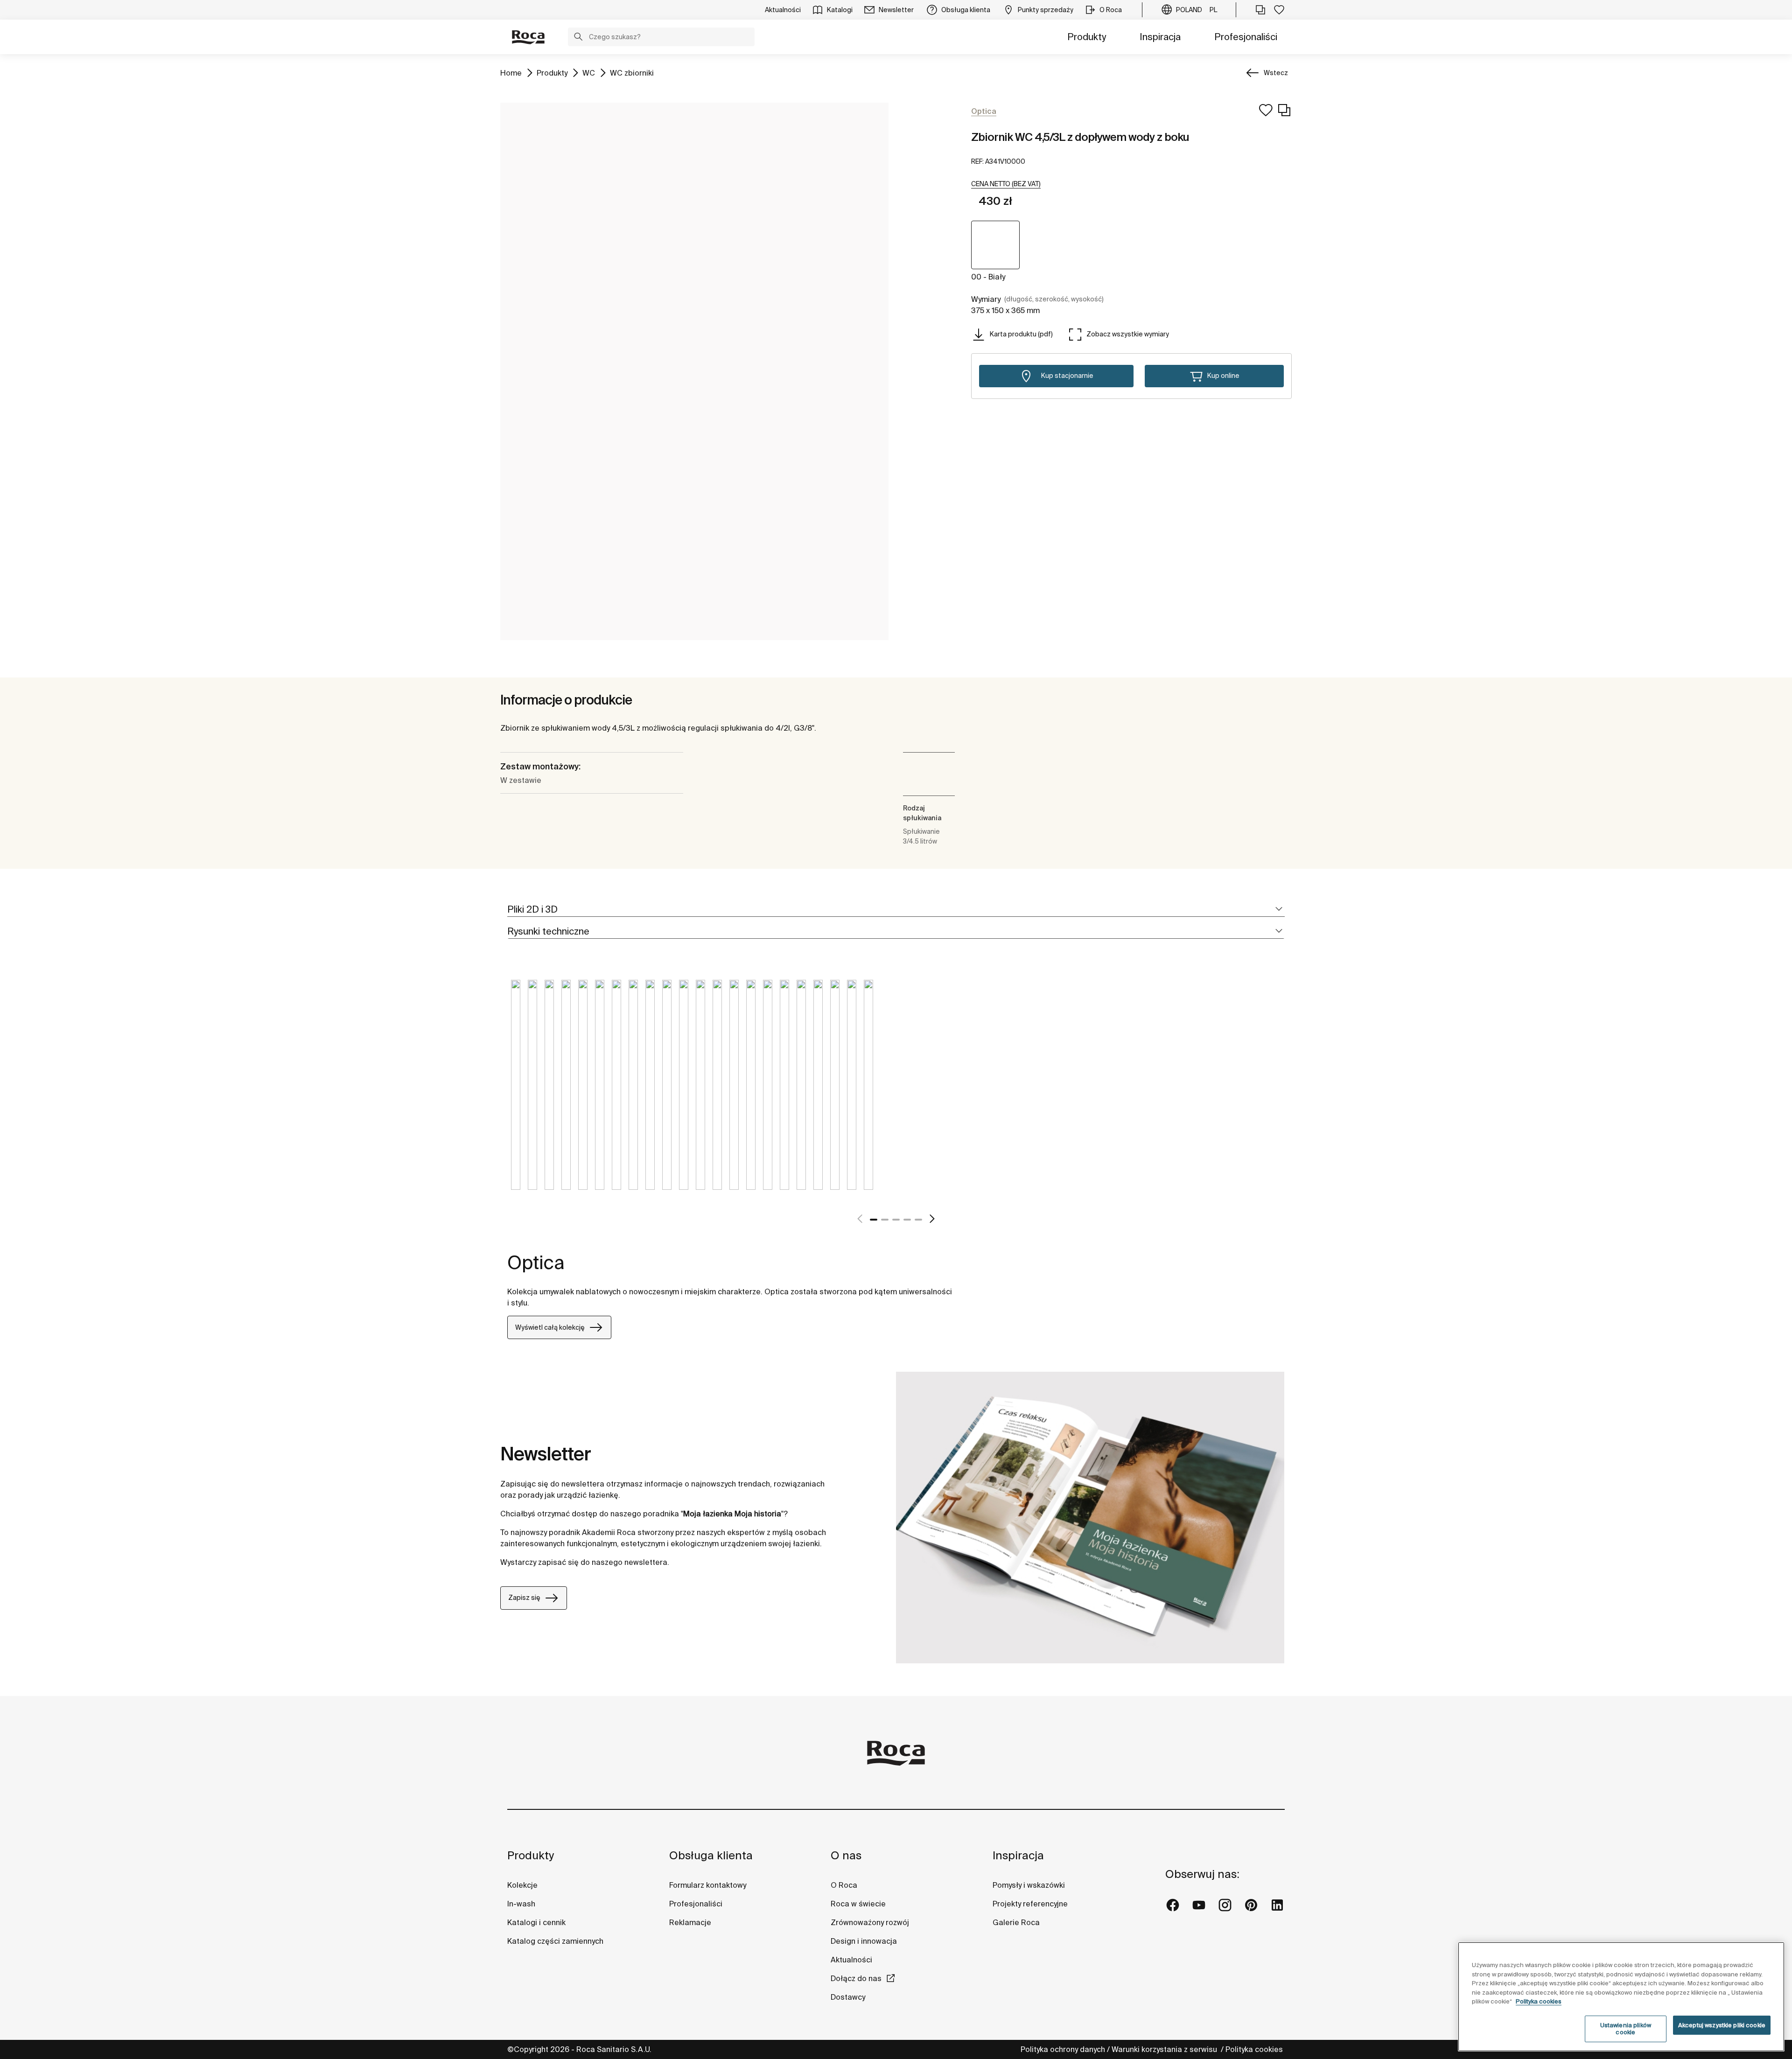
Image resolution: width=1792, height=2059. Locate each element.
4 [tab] (907, 1220)
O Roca (844, 1885)
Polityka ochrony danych (1063, 2049)
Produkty (1087, 37)
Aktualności (851, 1960)
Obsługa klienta (711, 1855)
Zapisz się (524, 1598)
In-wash (521, 1904)
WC (589, 73)
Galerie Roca (1016, 1922)
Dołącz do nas (856, 1978)
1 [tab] (874, 1220)
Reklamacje (690, 1922)
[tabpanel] (516, 1092)
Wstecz (1276, 73)
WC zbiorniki (632, 73)
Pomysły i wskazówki (1029, 1885)
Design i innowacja (864, 1941)
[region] (1621, 1997)
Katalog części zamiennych (555, 1941)
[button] (578, 38)
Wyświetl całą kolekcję (550, 1327)
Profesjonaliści (1246, 37)
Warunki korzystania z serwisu (1165, 2049)
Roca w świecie (858, 1904)
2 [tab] (885, 1220)
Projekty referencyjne (1030, 1904)
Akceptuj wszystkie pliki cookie (1722, 2025)
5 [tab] (918, 1220)
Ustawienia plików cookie (1626, 2029)
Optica (536, 1262)
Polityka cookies (1255, 2049)
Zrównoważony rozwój (870, 1922)
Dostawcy (848, 1997)
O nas (846, 1855)
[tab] (896, 910)
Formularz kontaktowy (708, 1885)
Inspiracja (1160, 37)
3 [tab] (896, 1220)
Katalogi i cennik (536, 1922)
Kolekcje (522, 1885)
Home (511, 73)
